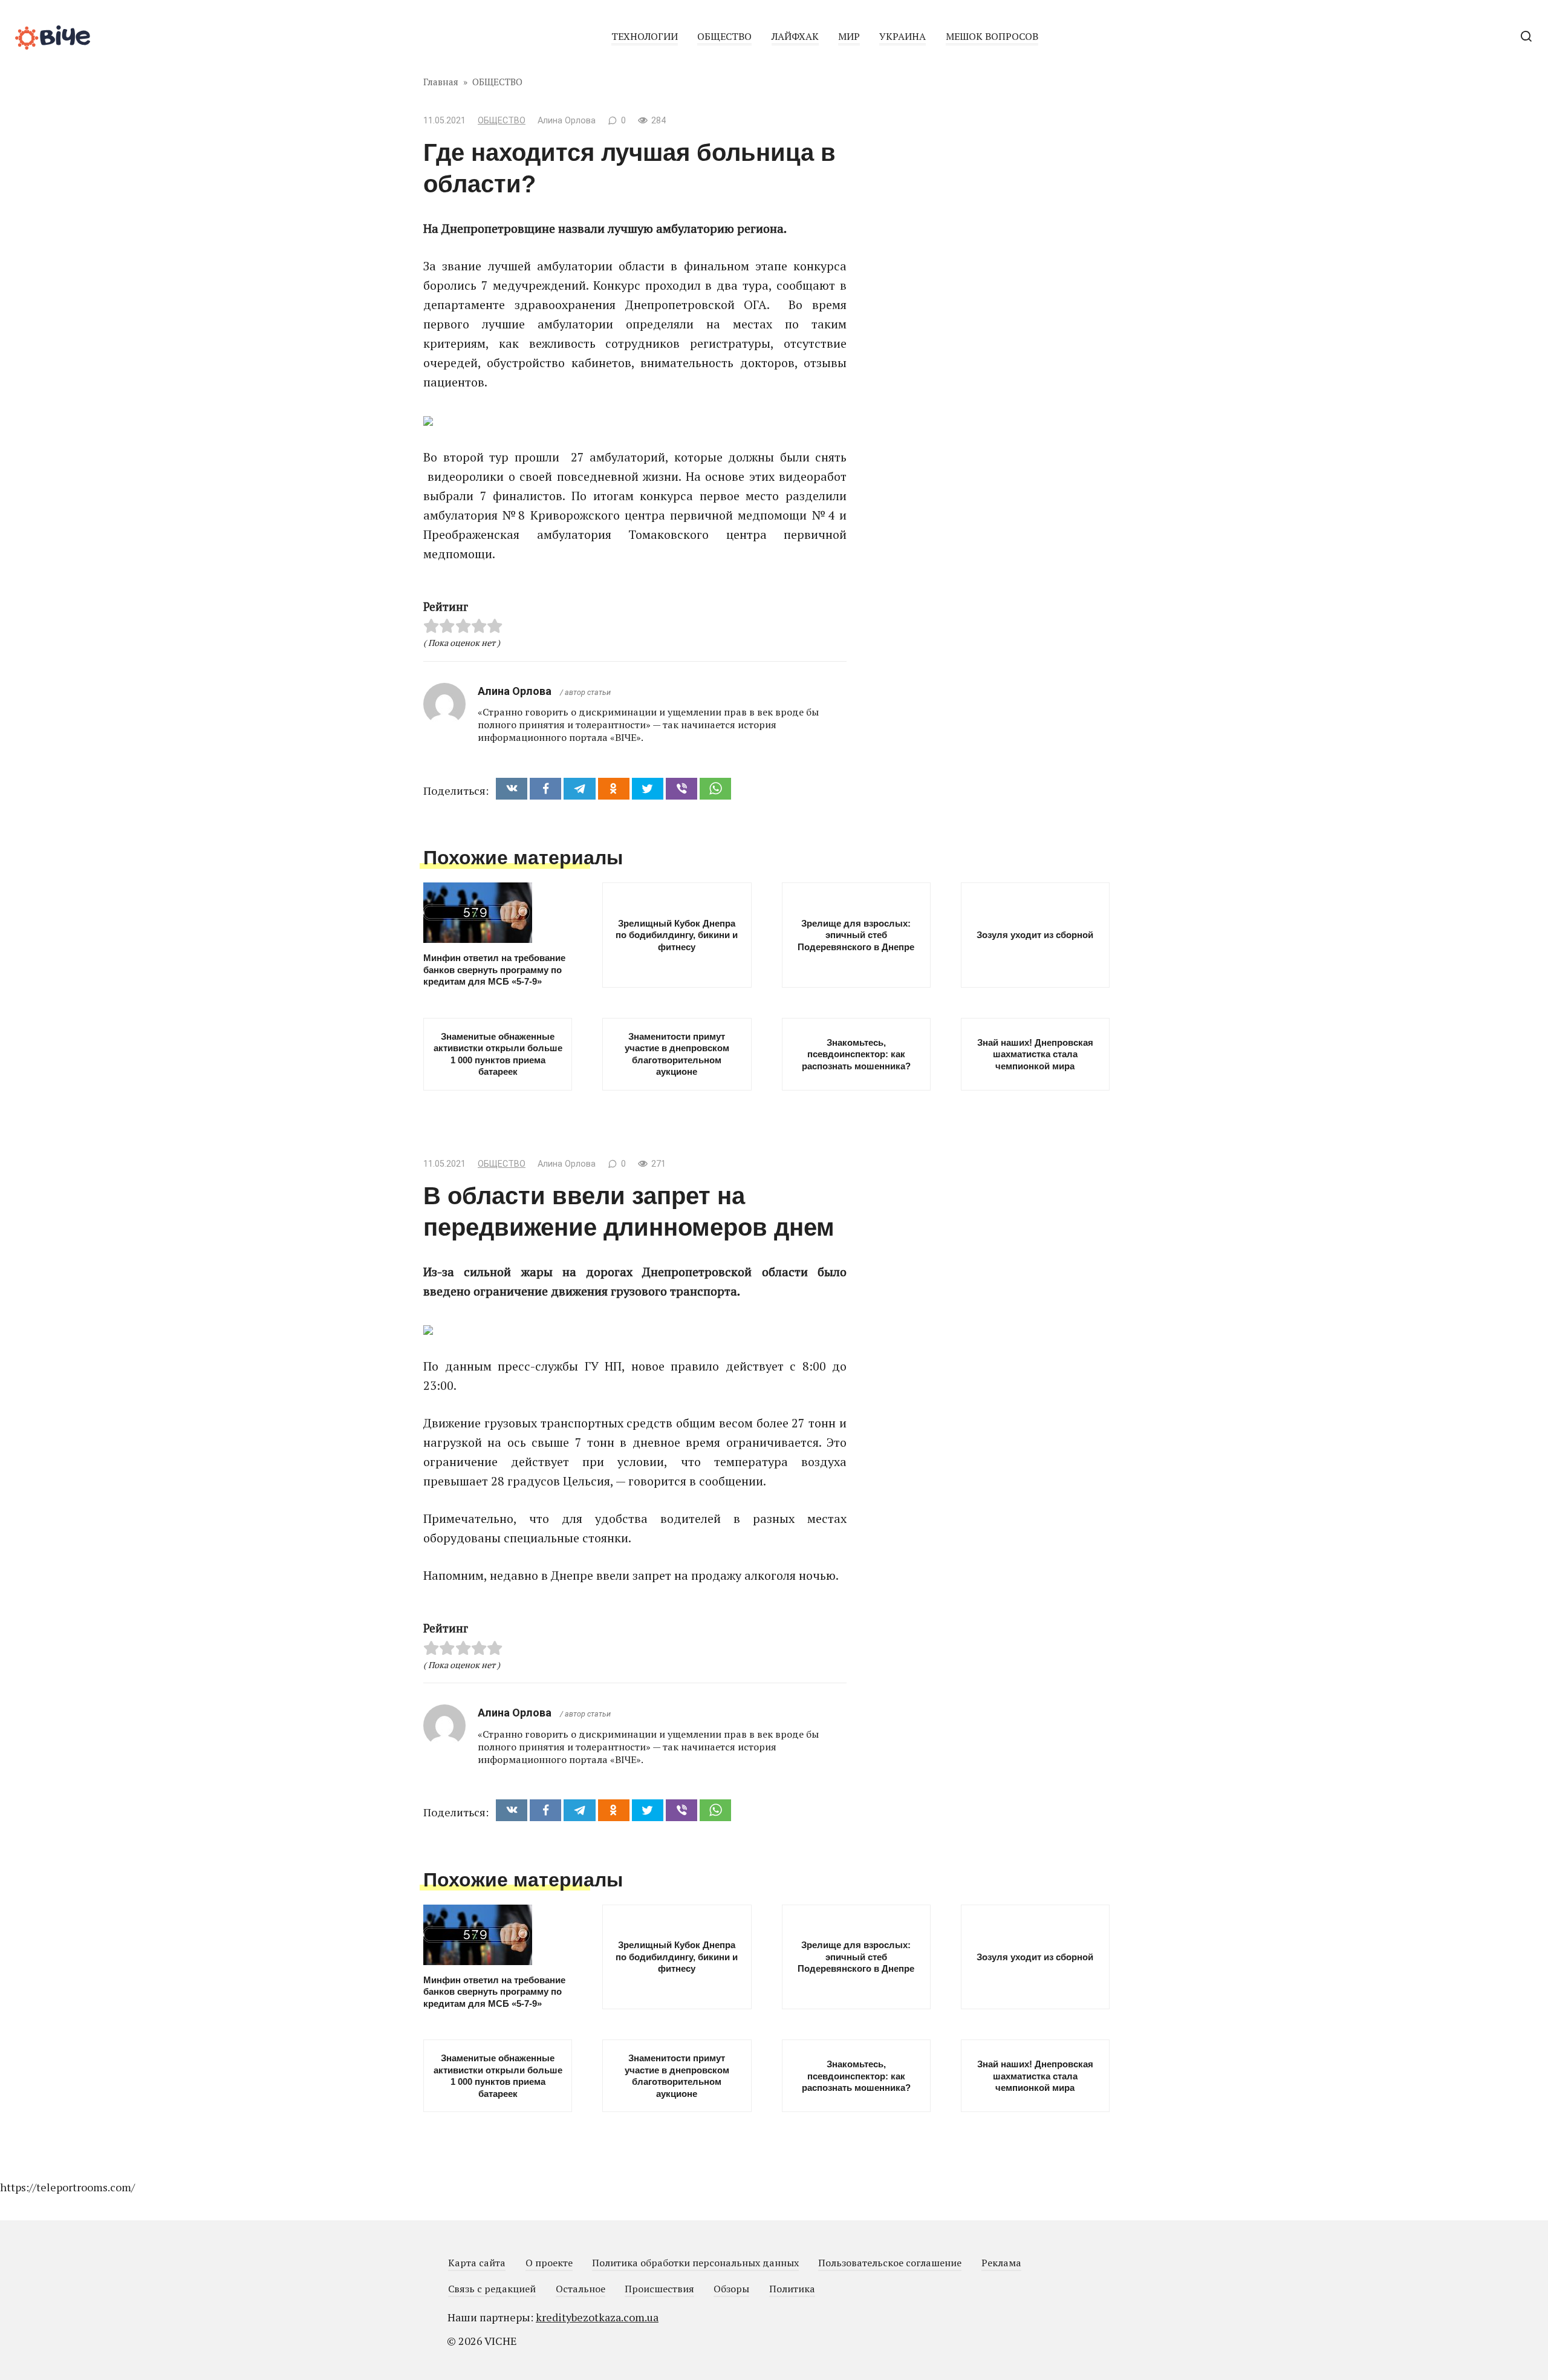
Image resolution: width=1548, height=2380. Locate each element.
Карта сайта (477, 2263)
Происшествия (659, 2289)
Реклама (1001, 2263)
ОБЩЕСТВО (724, 36)
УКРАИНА (902, 36)
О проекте (549, 2263)
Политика (792, 2289)
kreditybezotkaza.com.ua (597, 2317)
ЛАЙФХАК (795, 36)
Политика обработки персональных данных (695, 2263)
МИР (849, 36)
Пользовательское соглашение (890, 2263)
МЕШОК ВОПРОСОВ (992, 36)
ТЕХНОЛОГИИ (645, 36)
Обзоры (731, 2289)
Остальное (580, 2289)
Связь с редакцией (492, 2289)
